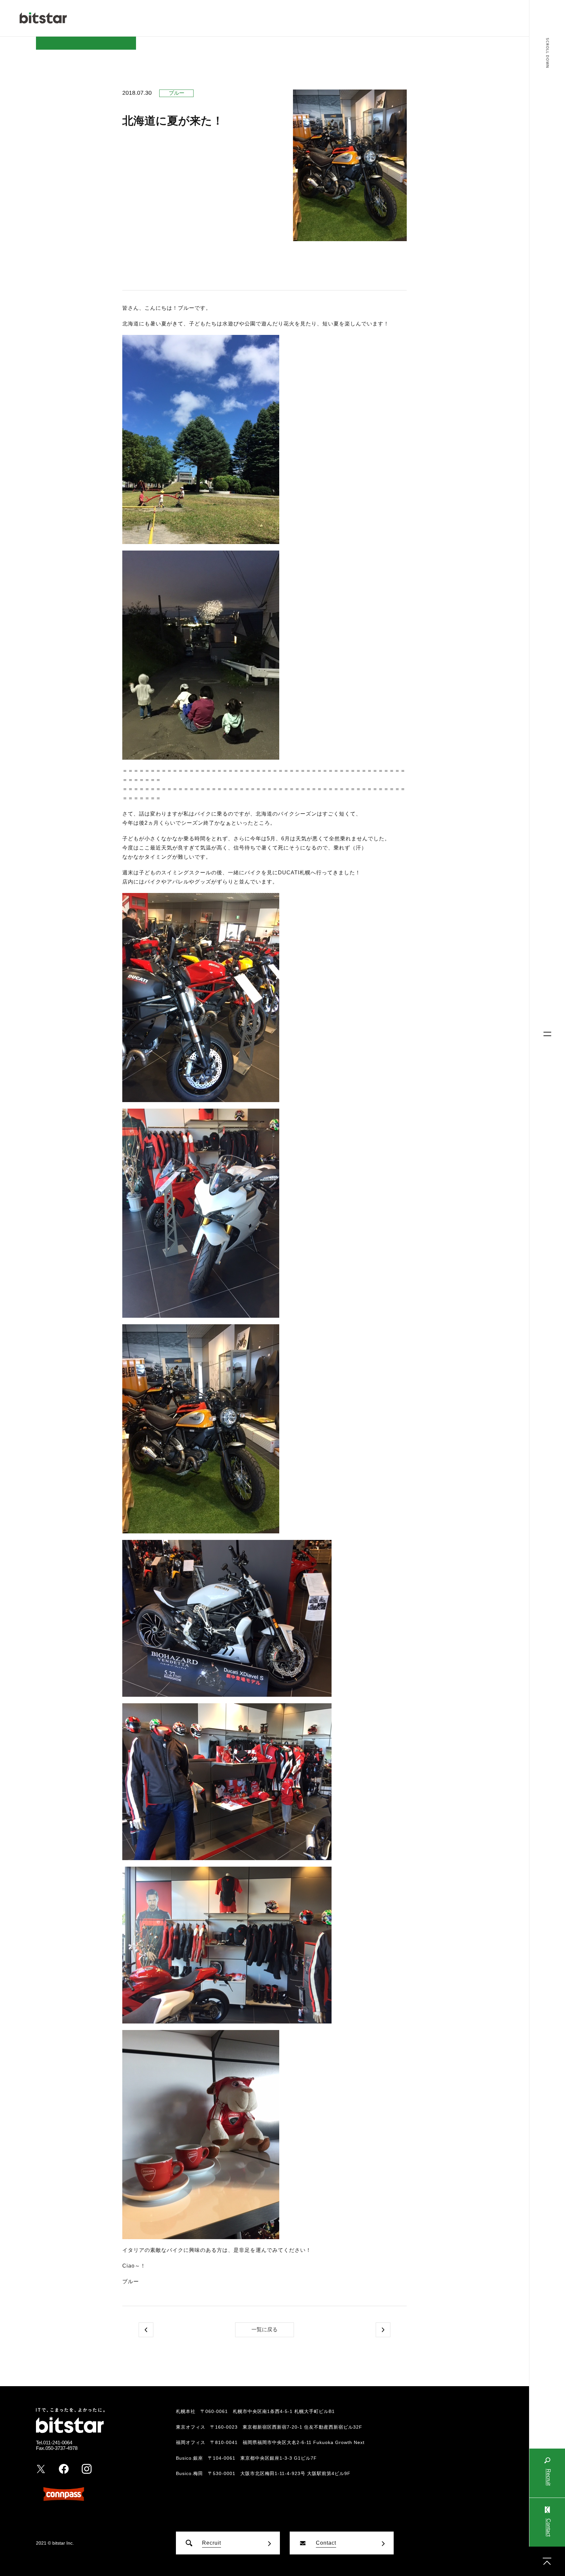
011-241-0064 (58, 2443)
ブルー (177, 93)
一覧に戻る (265, 2329)
